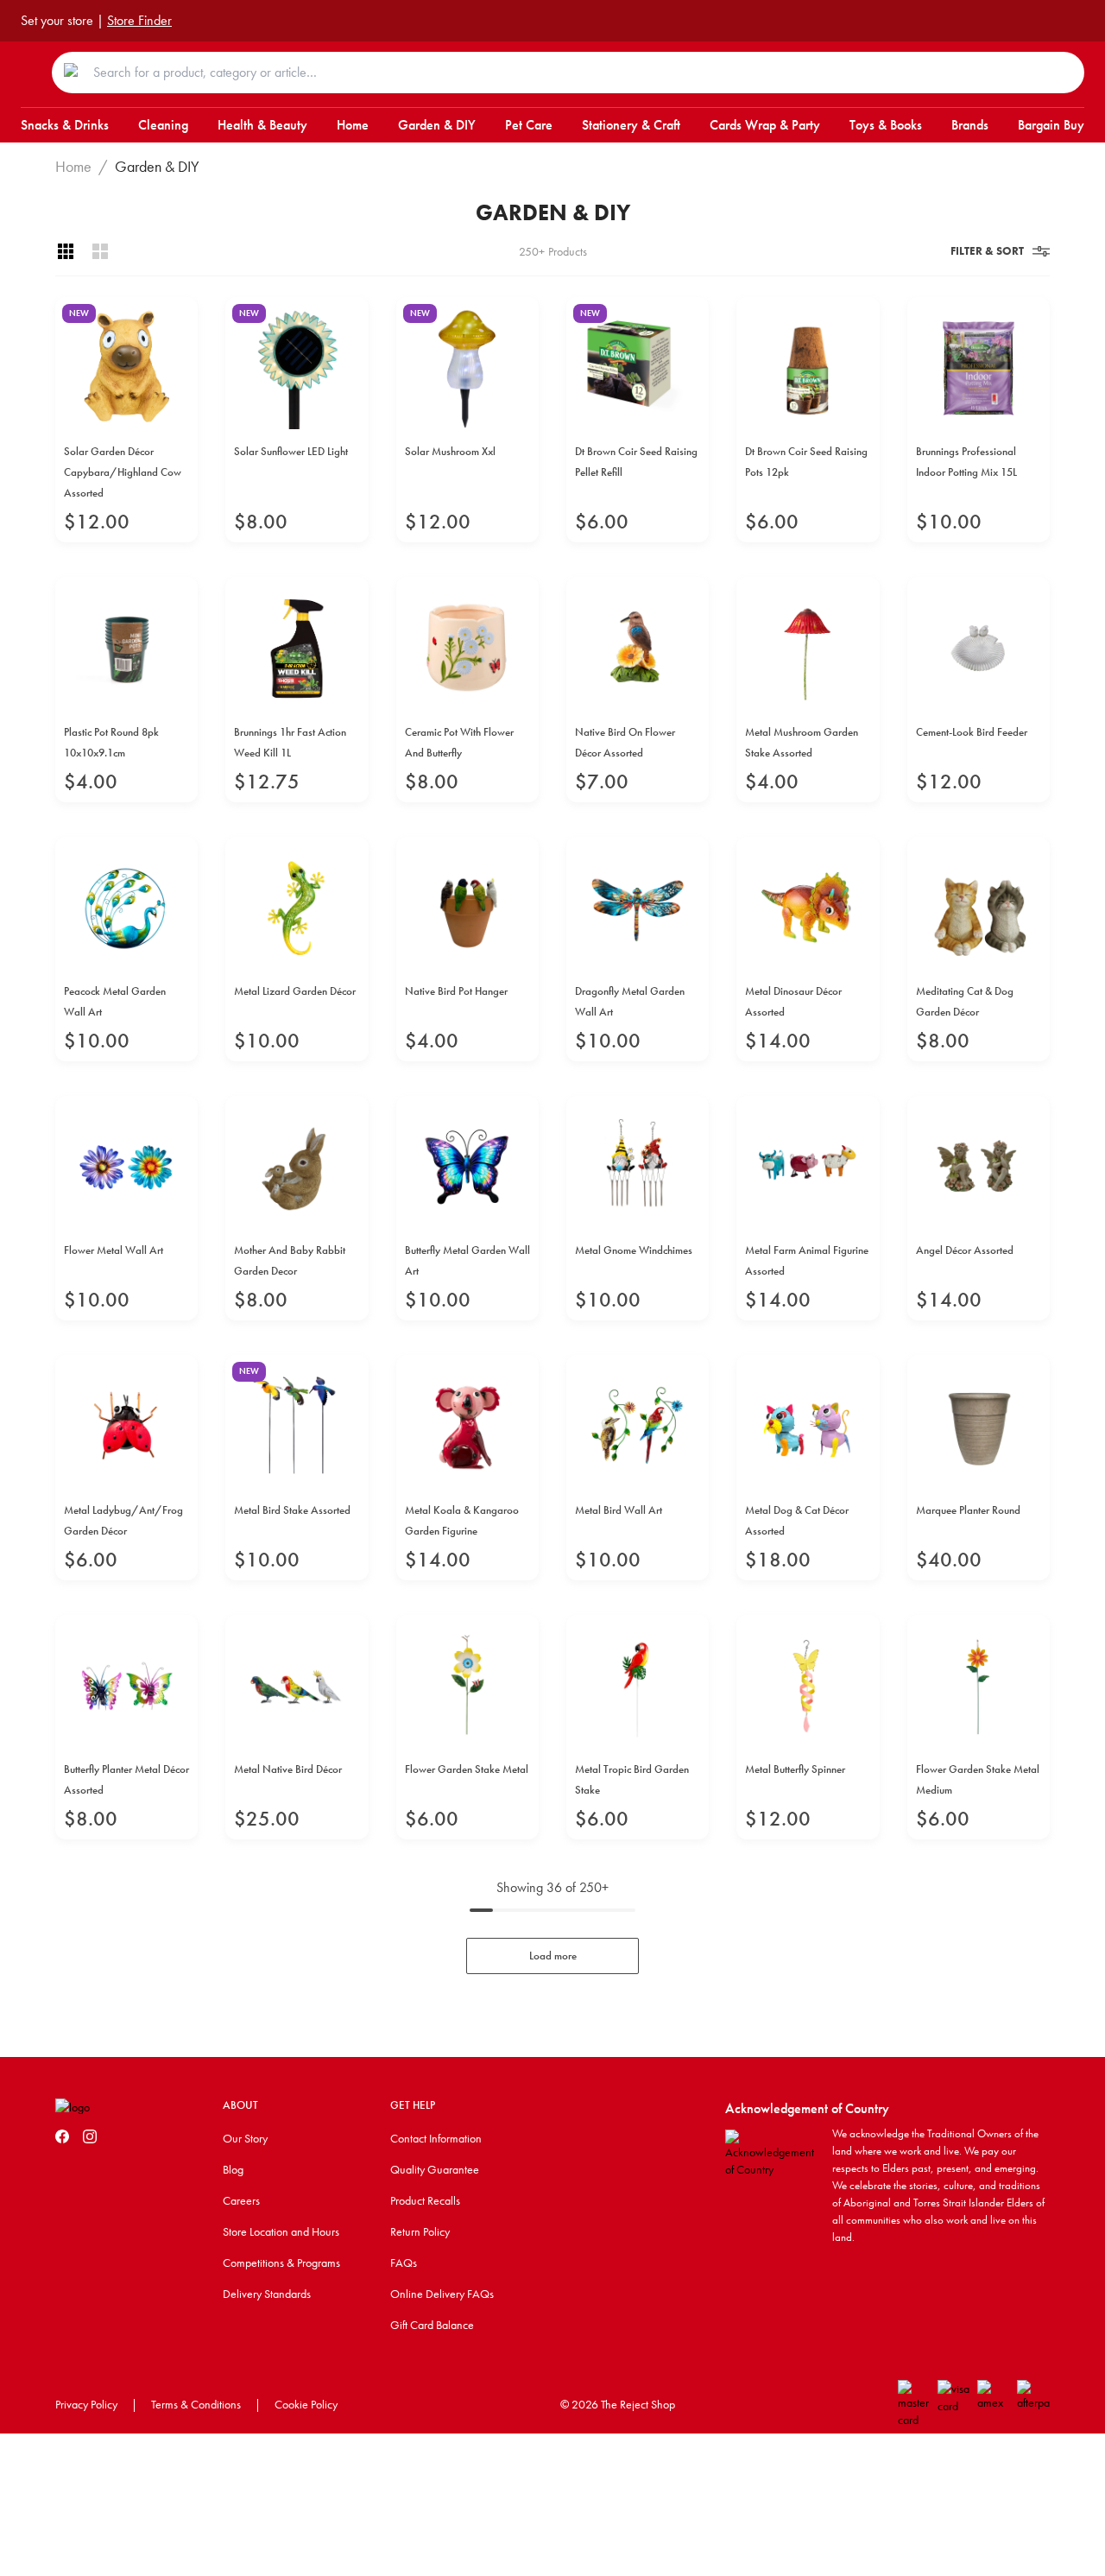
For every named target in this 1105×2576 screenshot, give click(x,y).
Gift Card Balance (432, 2325)
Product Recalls (425, 2200)
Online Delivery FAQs (442, 2294)
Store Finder (139, 20)
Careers (241, 2200)
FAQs (404, 2263)
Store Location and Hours (281, 2231)
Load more (553, 1956)
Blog (233, 2169)
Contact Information (436, 2138)
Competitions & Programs (281, 2263)
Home (73, 167)
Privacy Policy (86, 2404)
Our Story (245, 2138)
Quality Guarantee (435, 2169)
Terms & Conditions (196, 2404)
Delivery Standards (267, 2294)
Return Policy (420, 2231)
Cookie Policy (306, 2404)
